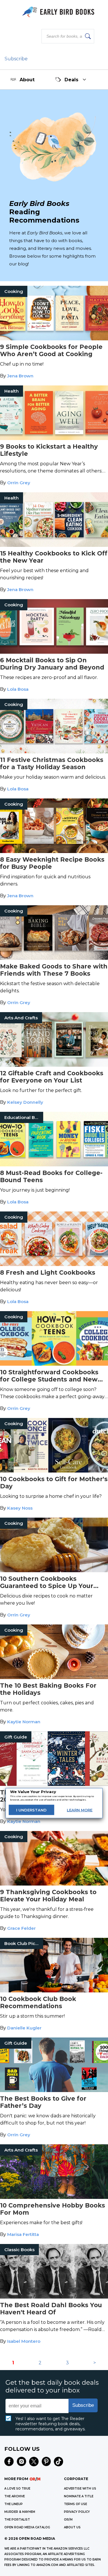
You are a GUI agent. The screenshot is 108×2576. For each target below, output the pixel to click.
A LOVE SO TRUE (17, 2489)
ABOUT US (72, 2527)
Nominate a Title (79, 2496)
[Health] (54, 438)
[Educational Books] (54, 1165)
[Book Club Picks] (54, 1991)
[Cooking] (54, 339)
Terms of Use (75, 2504)
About (27, 80)
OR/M (68, 2520)
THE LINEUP (14, 2504)
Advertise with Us (80, 2489)
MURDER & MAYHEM (20, 2512)
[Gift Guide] (54, 1784)
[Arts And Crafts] (54, 1065)
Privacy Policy (77, 2512)
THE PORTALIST (17, 2520)
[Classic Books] (54, 2297)
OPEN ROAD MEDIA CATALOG (27, 2527)
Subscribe (16, 59)
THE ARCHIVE (15, 2496)
